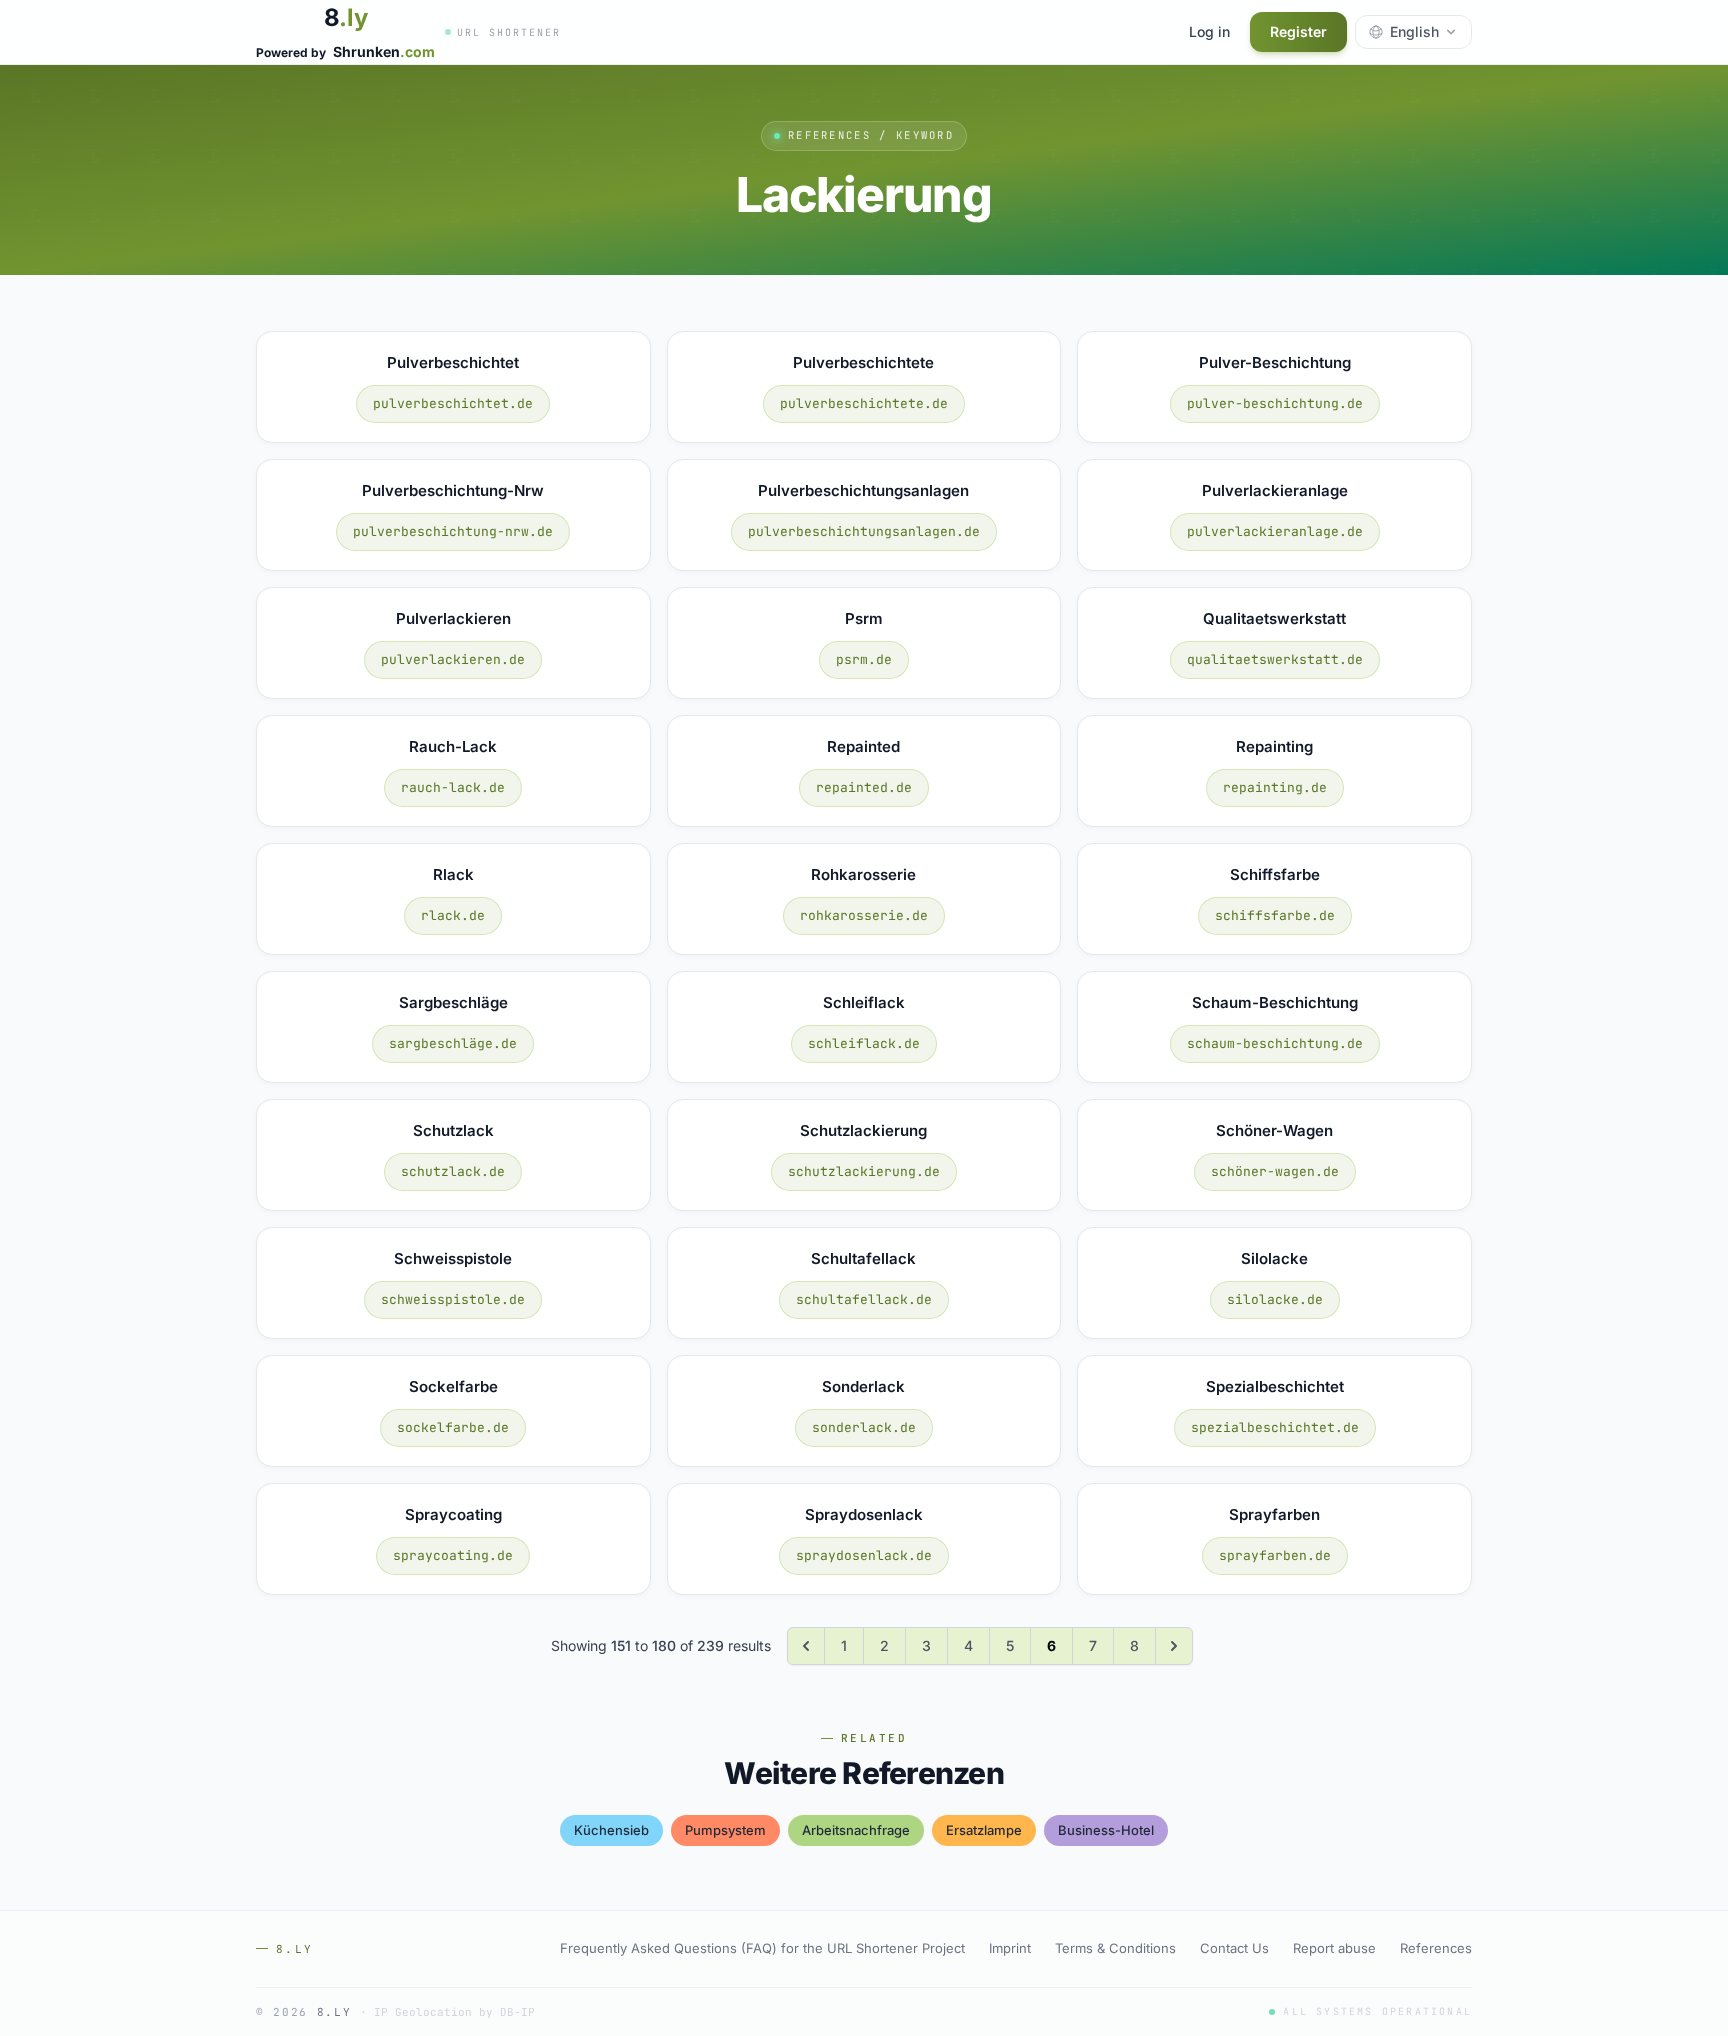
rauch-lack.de (453, 787)
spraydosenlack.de (864, 1555)
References (1436, 1948)
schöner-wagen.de (1275, 1171)
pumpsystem (725, 1830)
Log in (1209, 31)
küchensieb (611, 1830)
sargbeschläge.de (453, 1043)
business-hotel (1106, 1830)
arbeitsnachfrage (856, 1830)
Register (1298, 31)
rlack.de (453, 915)
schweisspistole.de (453, 1299)
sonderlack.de (864, 1427)
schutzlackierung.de (864, 1171)
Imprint (1010, 1948)
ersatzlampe (984, 1830)
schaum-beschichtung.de (1275, 1043)
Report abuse (1334, 1948)
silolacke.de (1275, 1299)
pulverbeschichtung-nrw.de (453, 531)
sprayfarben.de (1275, 1555)
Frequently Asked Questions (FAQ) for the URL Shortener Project (762, 1948)
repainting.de (1275, 787)
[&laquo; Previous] (806, 1646)
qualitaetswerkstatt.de (1275, 659)
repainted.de (864, 787)
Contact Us (1234, 1948)
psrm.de (864, 659)
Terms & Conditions (1115, 1948)
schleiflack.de (864, 1043)
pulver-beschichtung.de (1275, 403)
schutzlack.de (453, 1171)
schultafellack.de (864, 1299)
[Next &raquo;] (1174, 1646)
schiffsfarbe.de (1275, 915)
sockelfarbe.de (453, 1427)
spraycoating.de (453, 1555)
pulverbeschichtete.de (864, 403)
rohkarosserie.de (864, 915)
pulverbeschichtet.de (453, 403)
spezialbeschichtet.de (1275, 1427)
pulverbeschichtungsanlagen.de (864, 531)
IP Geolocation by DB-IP (454, 2012)
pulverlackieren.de (453, 659)
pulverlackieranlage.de (1275, 531)
